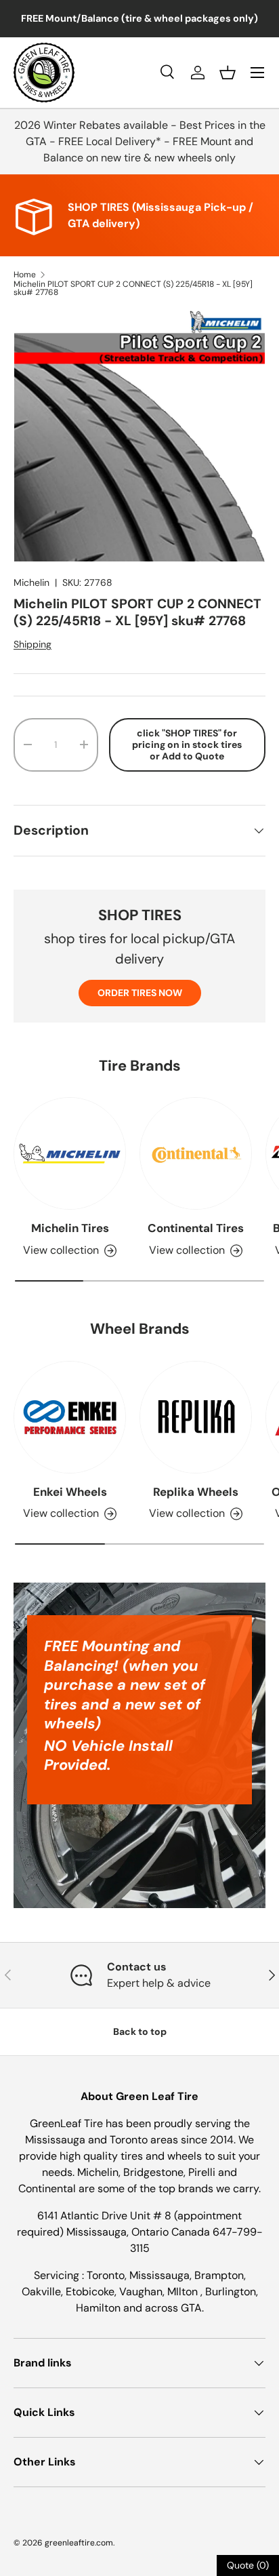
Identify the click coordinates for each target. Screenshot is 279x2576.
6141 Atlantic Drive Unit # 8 (106, 2216)
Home (25, 275)
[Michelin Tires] (70, 1153)
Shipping (33, 644)
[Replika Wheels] (196, 1417)
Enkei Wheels (70, 1492)
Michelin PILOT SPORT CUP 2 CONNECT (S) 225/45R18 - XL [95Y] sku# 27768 (133, 288)
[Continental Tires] (196, 1153)
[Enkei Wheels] (70, 1417)
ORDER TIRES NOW (140, 993)
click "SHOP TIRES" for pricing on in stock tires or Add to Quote (187, 745)
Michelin (31, 582)
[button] (228, 73)
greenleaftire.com (79, 2543)
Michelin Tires (70, 1228)
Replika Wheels (196, 1492)
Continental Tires (196, 1228)
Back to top (140, 2032)
